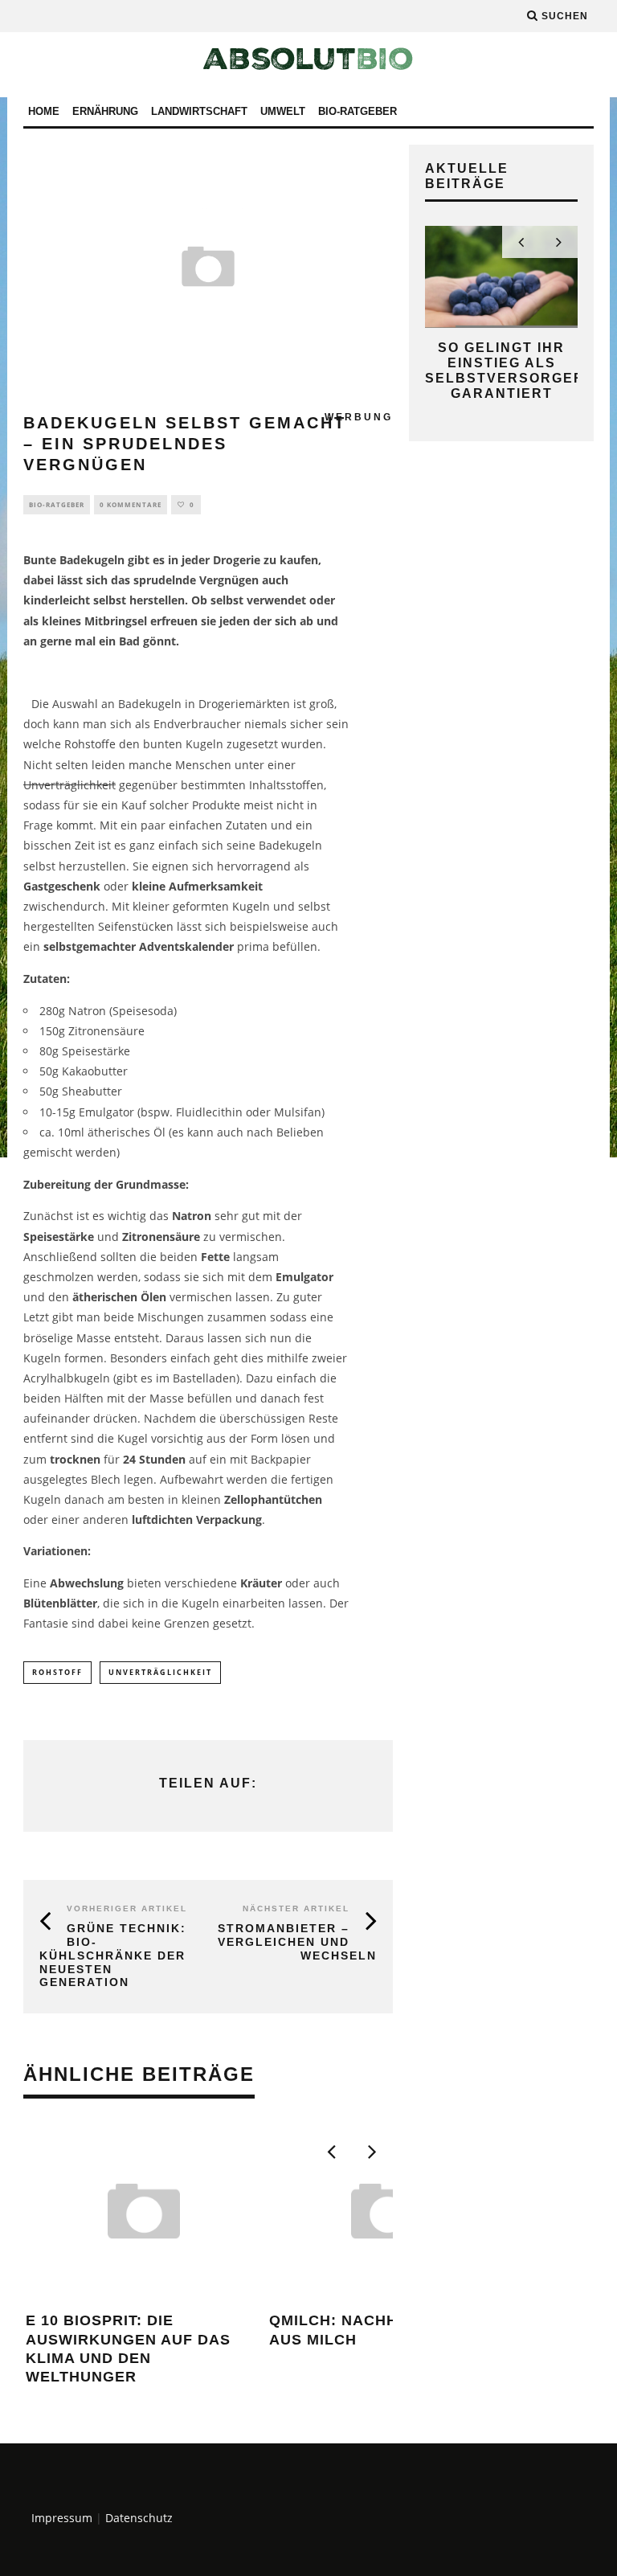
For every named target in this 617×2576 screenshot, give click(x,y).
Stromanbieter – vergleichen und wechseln (297, 1942)
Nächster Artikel (296, 1908)
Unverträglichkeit (69, 785)
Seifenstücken (136, 926)
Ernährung (105, 111)
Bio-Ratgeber (358, 111)
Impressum (62, 2518)
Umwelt (283, 111)
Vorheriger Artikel (127, 1908)
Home (44, 111)
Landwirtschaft (199, 111)
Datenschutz (139, 2518)
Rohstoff (57, 1672)
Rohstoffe (90, 744)
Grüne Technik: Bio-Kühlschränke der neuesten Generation (113, 1955)
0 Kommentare (131, 504)
